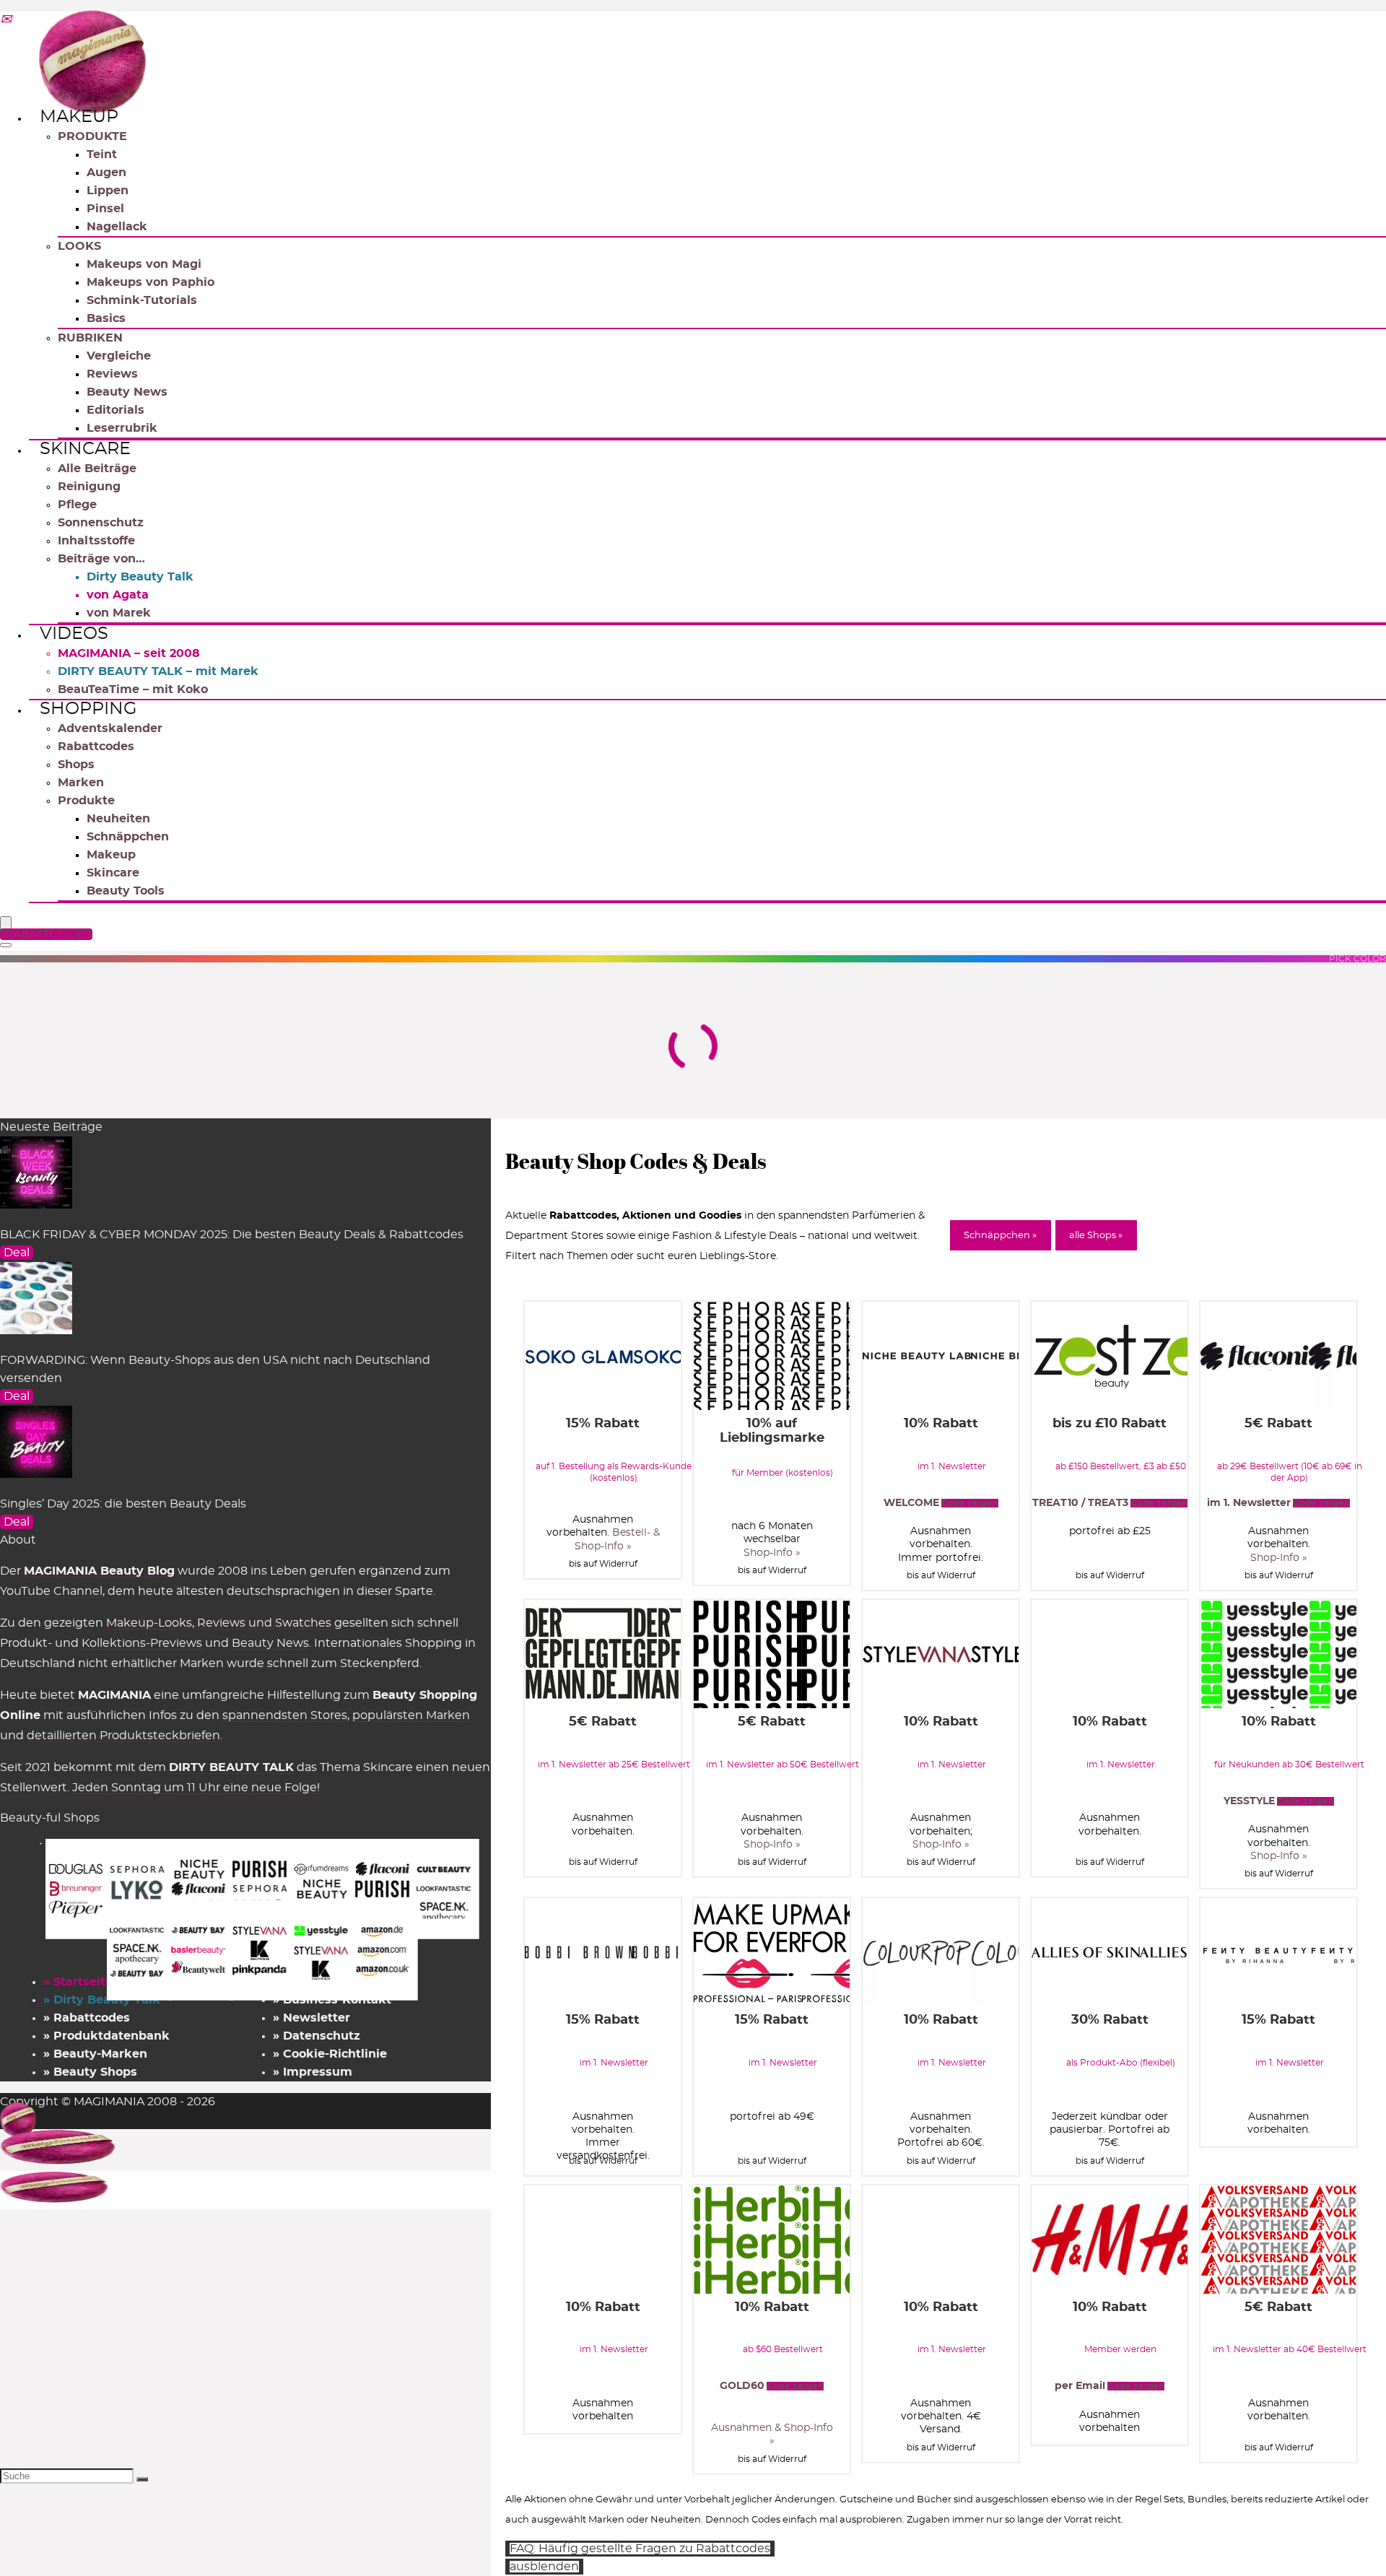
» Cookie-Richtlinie (330, 2054)
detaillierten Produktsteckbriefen (123, 1736)
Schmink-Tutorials (142, 300)
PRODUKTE (92, 136)
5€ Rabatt (1278, 1424)
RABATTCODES (48, 934)
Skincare (85, 449)
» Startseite (78, 1982)
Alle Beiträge (97, 469)
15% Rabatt (603, 1424)
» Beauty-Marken (95, 2054)
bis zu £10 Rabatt (1110, 1424)
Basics (106, 318)
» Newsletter (311, 2018)
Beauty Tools (126, 891)
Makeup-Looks (149, 1623)
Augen (106, 173)
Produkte (86, 801)
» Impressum (313, 2072)
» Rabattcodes (87, 2018)
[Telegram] (6, 20)
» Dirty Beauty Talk (102, 2000)
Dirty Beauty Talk (140, 577)
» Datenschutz (317, 2036)
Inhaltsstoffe (96, 541)
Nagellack (117, 227)
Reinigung (89, 487)
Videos (74, 634)
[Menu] (6, 924)
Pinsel (105, 209)
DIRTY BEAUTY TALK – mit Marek (158, 671)
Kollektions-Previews (142, 1643)
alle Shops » (1096, 1236)
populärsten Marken (411, 1715)
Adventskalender (110, 728)
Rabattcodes (96, 747)
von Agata (118, 595)
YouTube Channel (51, 1591)
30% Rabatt (1110, 2020)
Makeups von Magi (144, 264)
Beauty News (127, 392)
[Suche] (142, 2479)
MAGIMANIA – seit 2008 (129, 653)
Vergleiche (119, 356)
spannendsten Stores (285, 1715)
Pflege (77, 505)
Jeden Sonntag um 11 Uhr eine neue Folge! (196, 1788)
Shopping (88, 709)
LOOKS (79, 246)
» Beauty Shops (90, 2072)
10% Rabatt (941, 1424)
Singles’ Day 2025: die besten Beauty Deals (123, 1504)
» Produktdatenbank (106, 2036)
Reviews (112, 374)
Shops (76, 765)
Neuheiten (118, 819)
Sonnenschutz (101, 523)
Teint (102, 155)
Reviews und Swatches (264, 1623)
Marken (81, 783)
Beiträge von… (101, 559)
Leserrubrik (122, 428)
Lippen (108, 191)
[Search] (6, 945)
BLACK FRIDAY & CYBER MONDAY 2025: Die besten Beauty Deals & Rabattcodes (232, 1235)
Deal (17, 1253)
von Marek (119, 613)
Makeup (79, 117)
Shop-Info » (772, 1553)
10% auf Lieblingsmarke (772, 1431)
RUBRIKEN (90, 338)
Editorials (115, 410)
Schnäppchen (128, 837)
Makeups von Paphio (151, 282)
